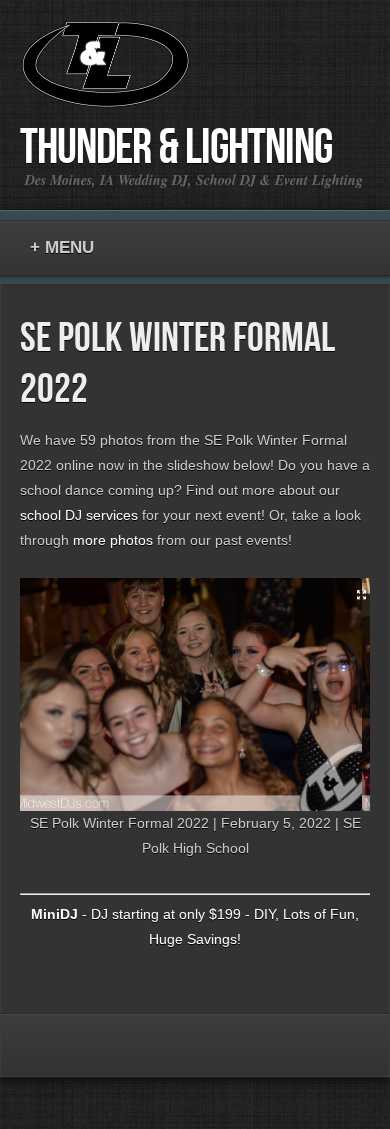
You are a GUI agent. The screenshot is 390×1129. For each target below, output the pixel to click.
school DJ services (79, 515)
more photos (113, 540)
